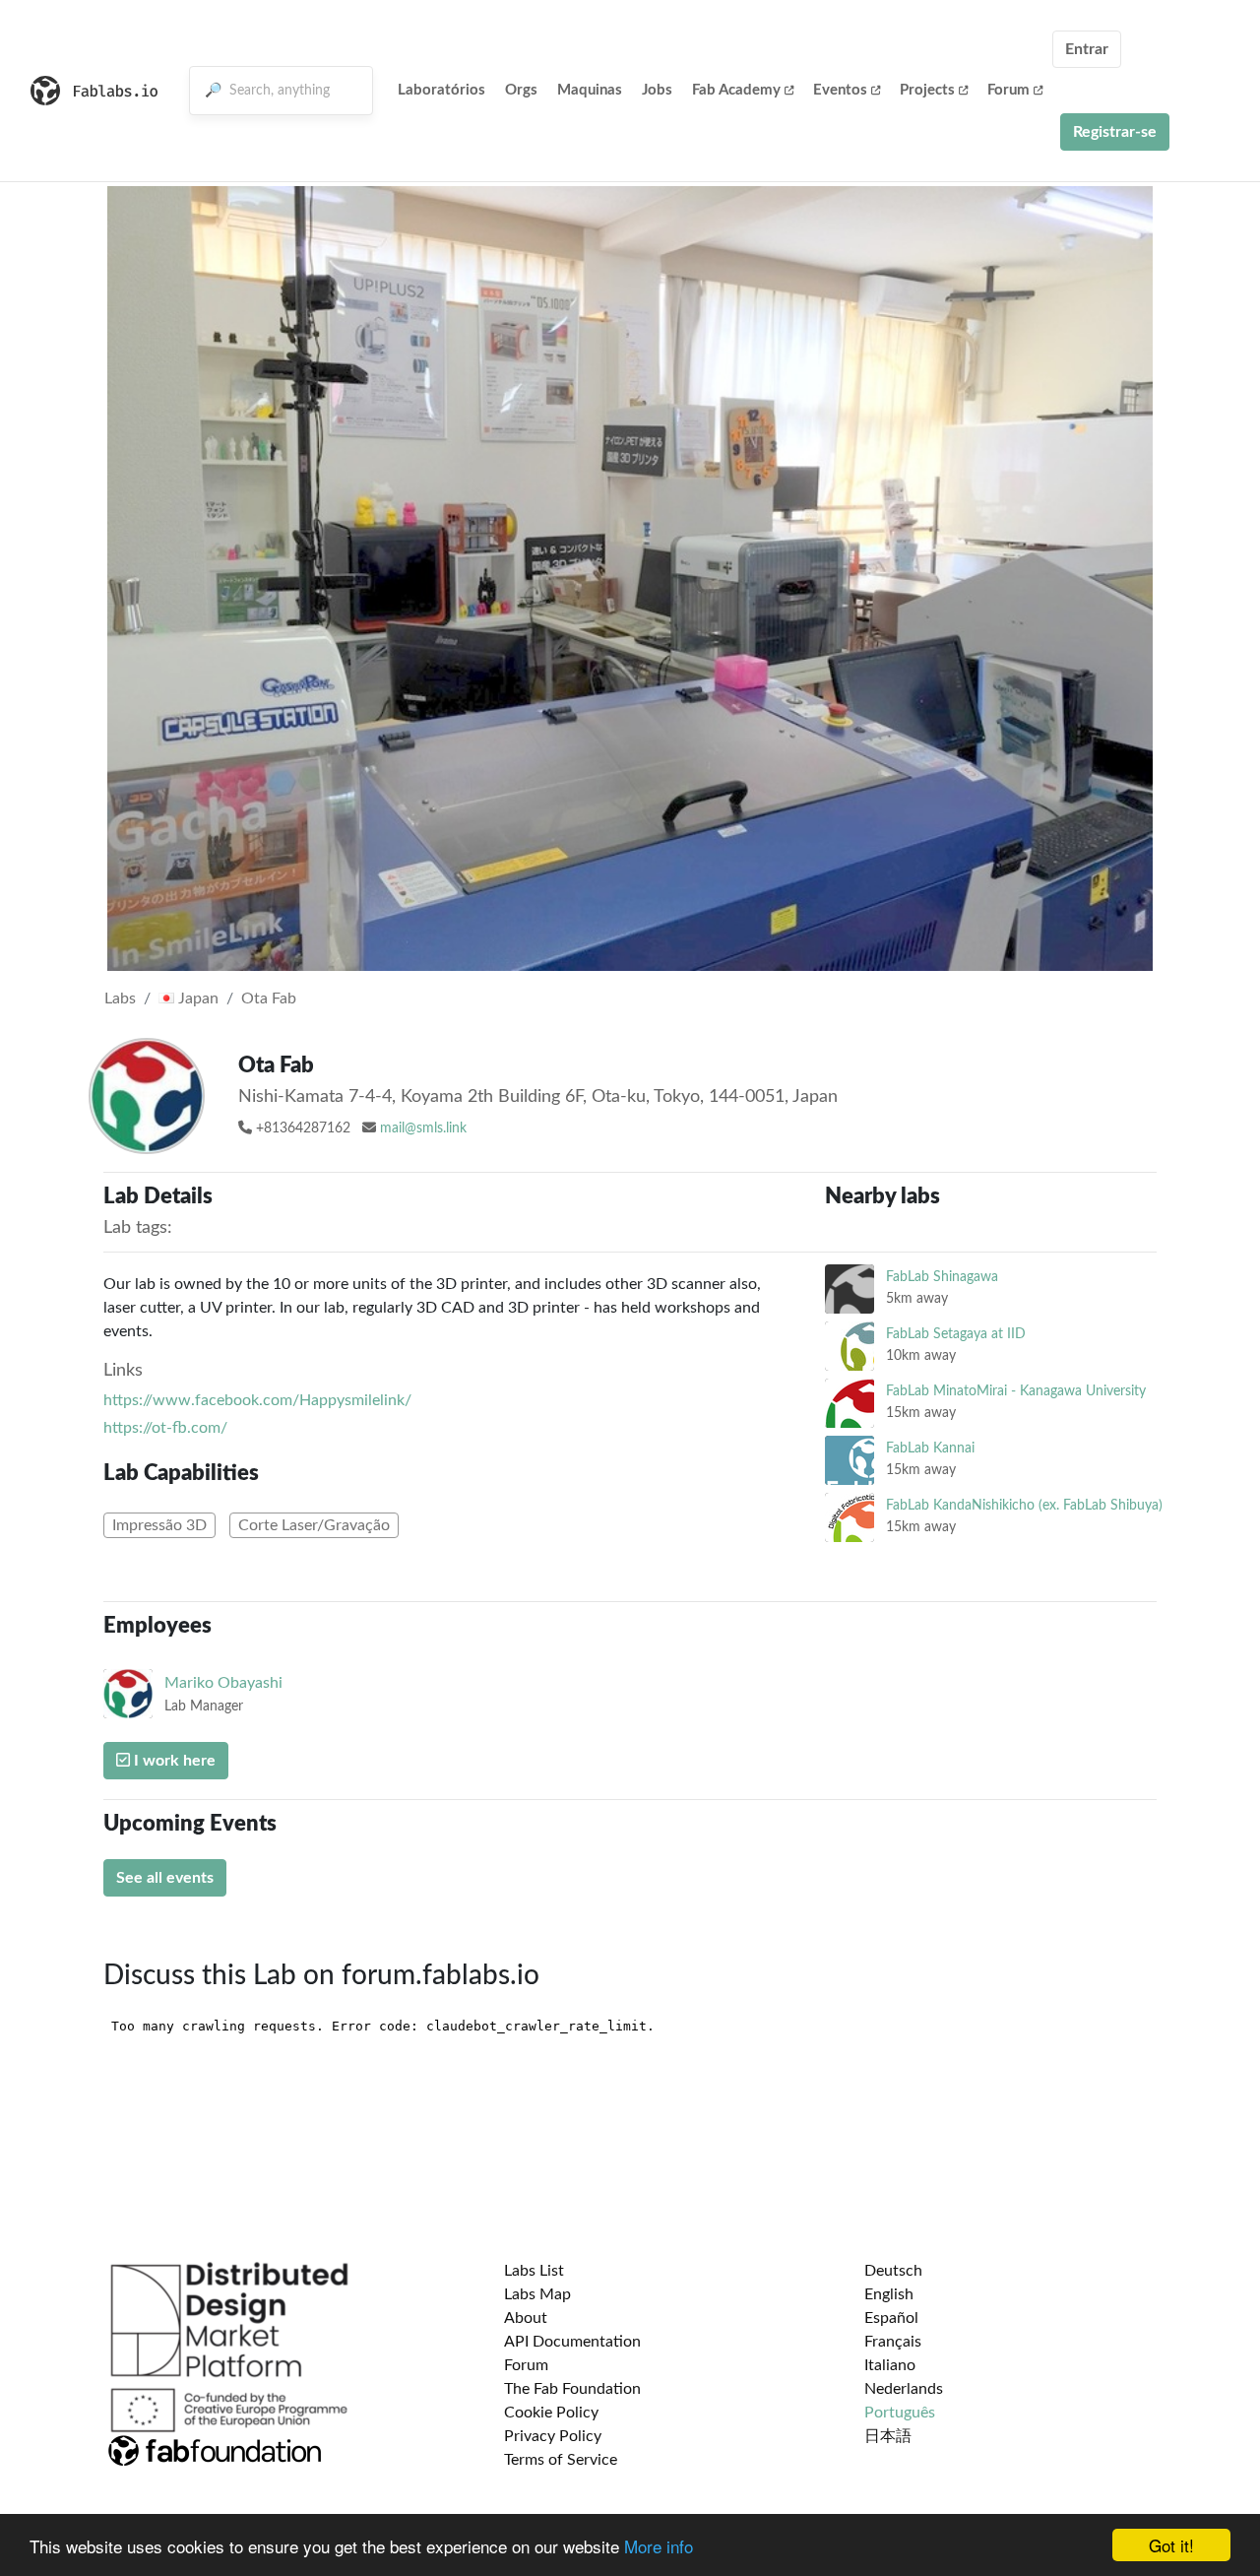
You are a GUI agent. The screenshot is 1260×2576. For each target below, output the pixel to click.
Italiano (890, 2365)
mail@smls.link (423, 1128)
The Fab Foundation (572, 2389)
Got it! (1171, 2545)
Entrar (1087, 49)
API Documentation (572, 2342)
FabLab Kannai (930, 1448)
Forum (1008, 90)
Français (893, 2342)
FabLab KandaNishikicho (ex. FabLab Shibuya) (1024, 1505)
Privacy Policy (553, 2436)
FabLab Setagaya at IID (956, 1334)
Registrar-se (1115, 132)
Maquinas (590, 90)
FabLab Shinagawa (942, 1277)
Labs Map (537, 2294)
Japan (196, 998)
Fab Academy (736, 90)
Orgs (521, 90)
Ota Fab (269, 998)
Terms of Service (561, 2460)
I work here (173, 1761)
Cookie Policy (551, 2413)
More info (659, 2546)
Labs (120, 998)
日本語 (888, 2436)
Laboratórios (441, 90)
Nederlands (904, 2389)
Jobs (657, 90)
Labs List (534, 2271)
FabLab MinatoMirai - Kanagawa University (1016, 1391)
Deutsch (893, 2271)
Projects (927, 90)
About (526, 2318)
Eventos (840, 90)
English (889, 2294)
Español (891, 2318)
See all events (165, 1878)
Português (900, 2413)
